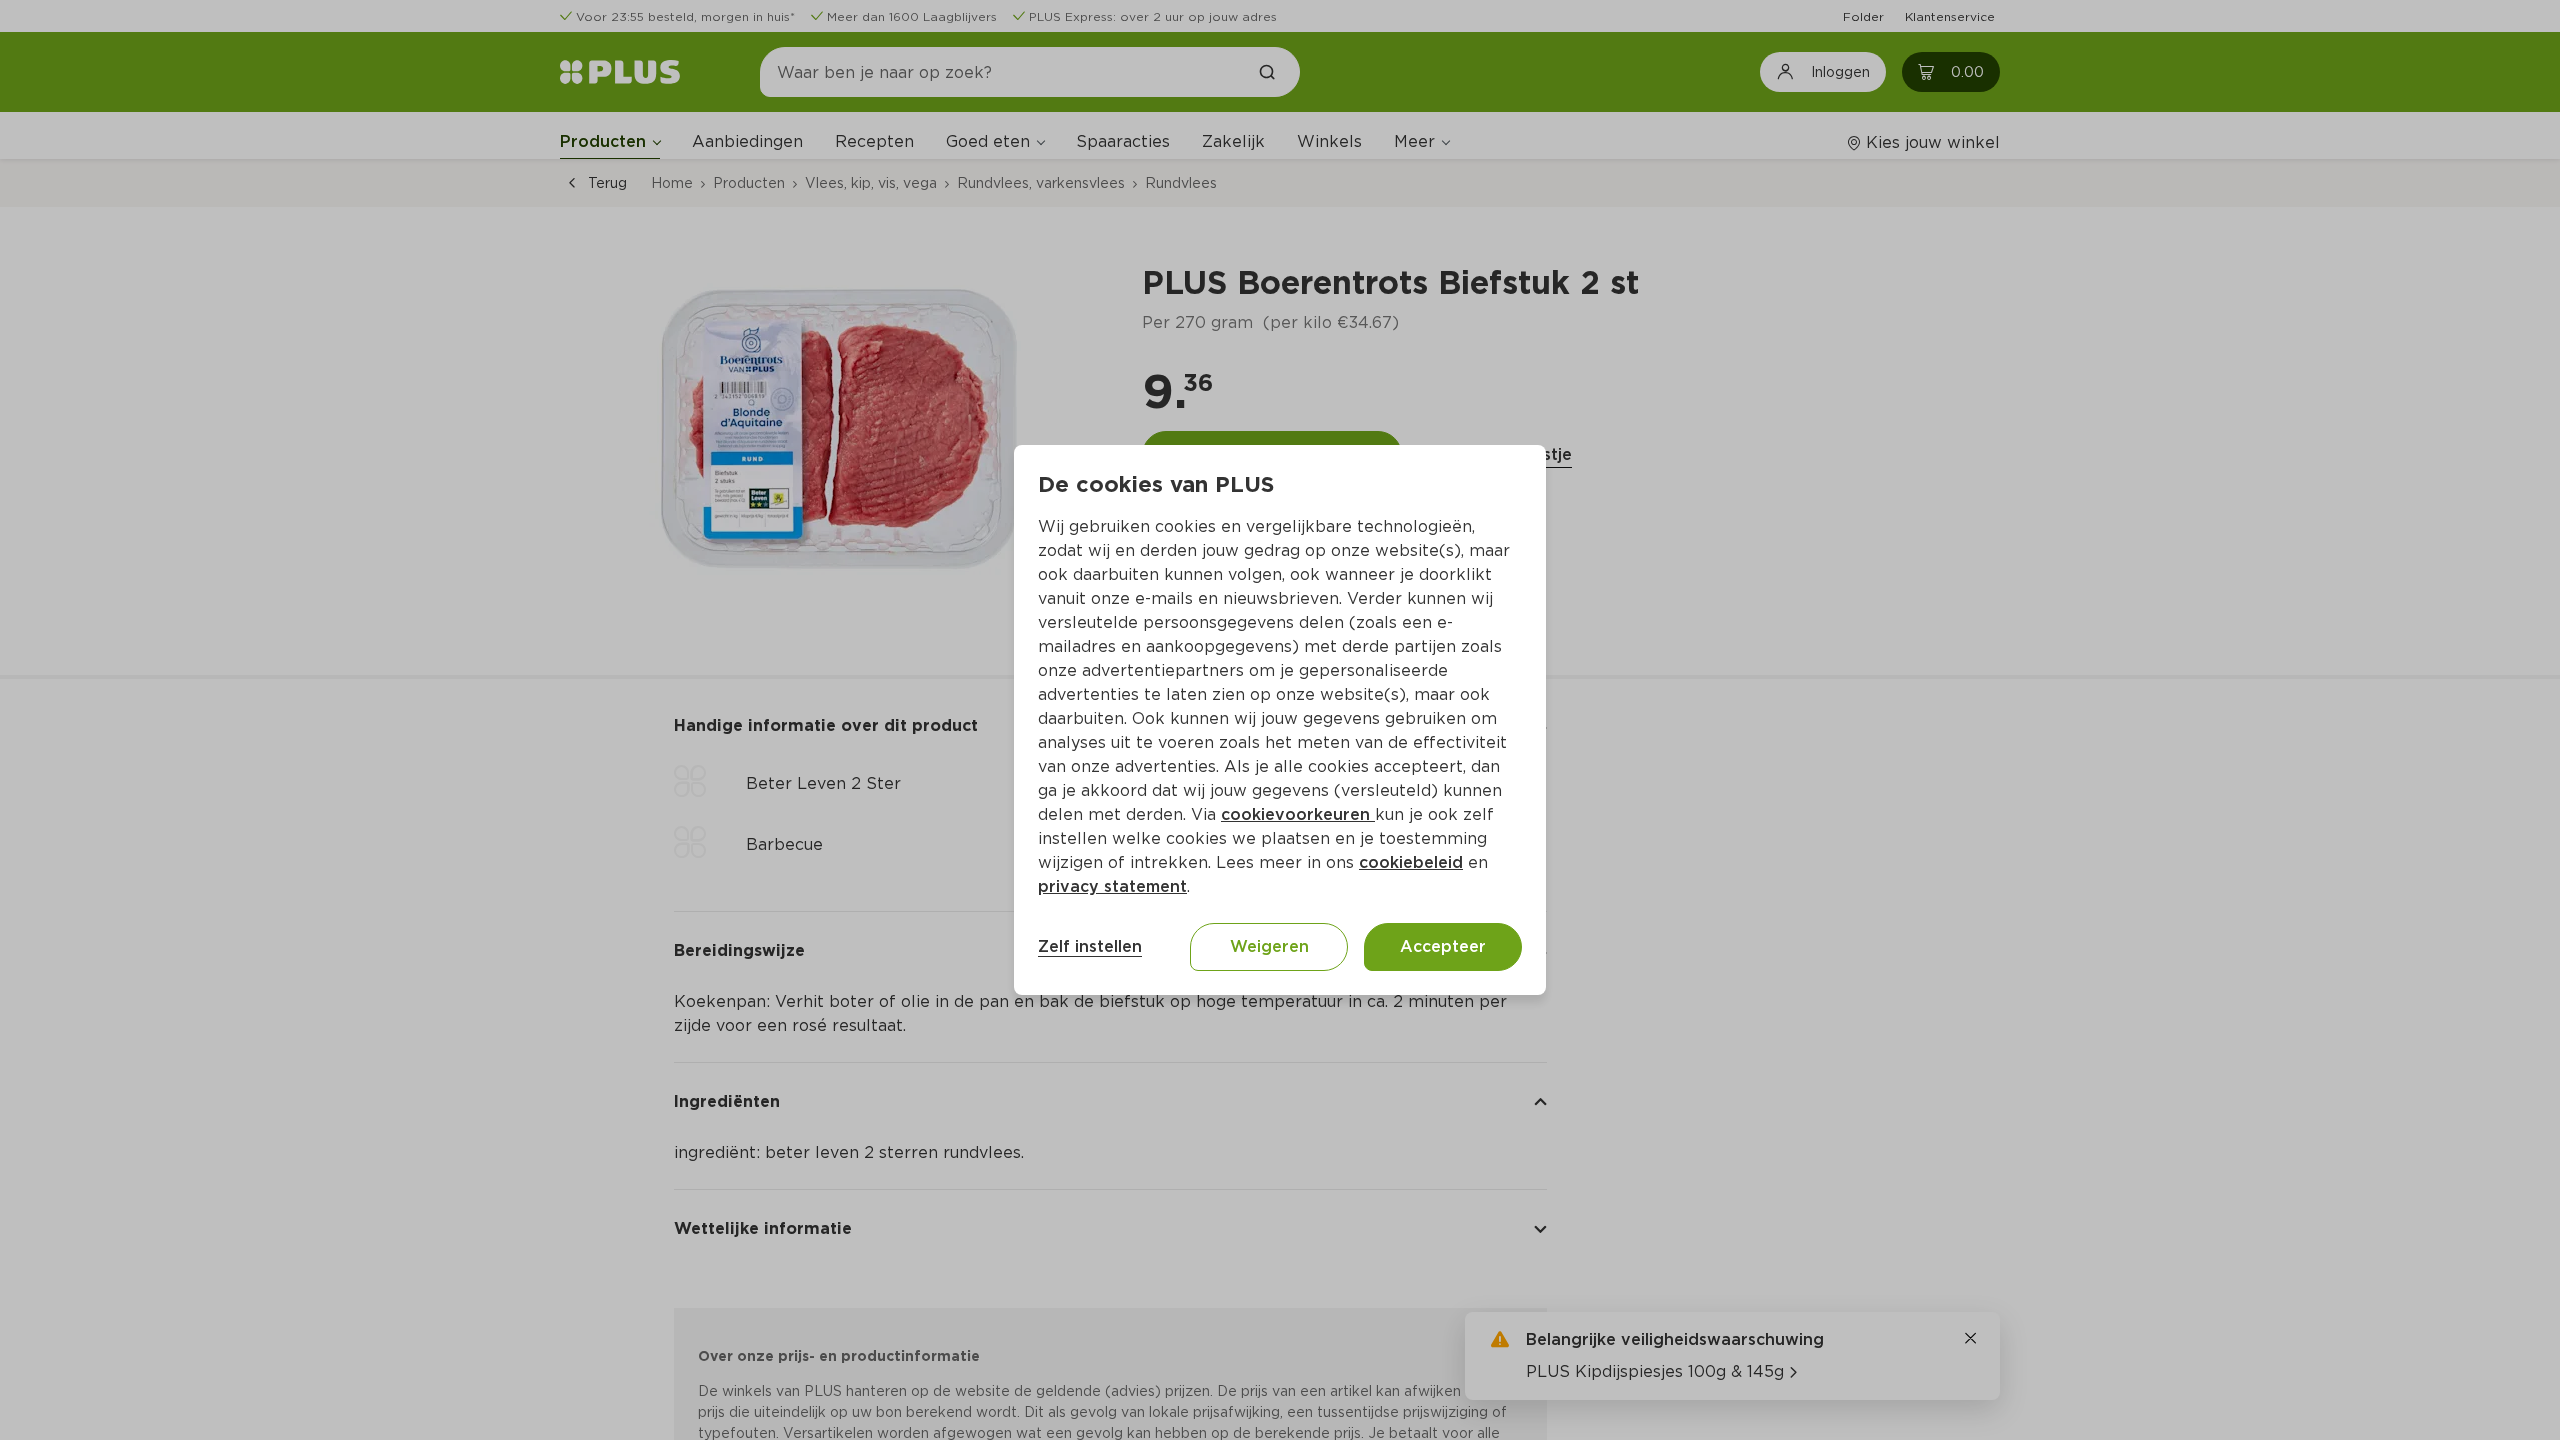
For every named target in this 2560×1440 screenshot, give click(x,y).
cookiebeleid (1411, 862)
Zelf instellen (1090, 946)
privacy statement (1112, 886)
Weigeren (1269, 946)
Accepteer (1443, 946)
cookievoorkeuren (1298, 814)
